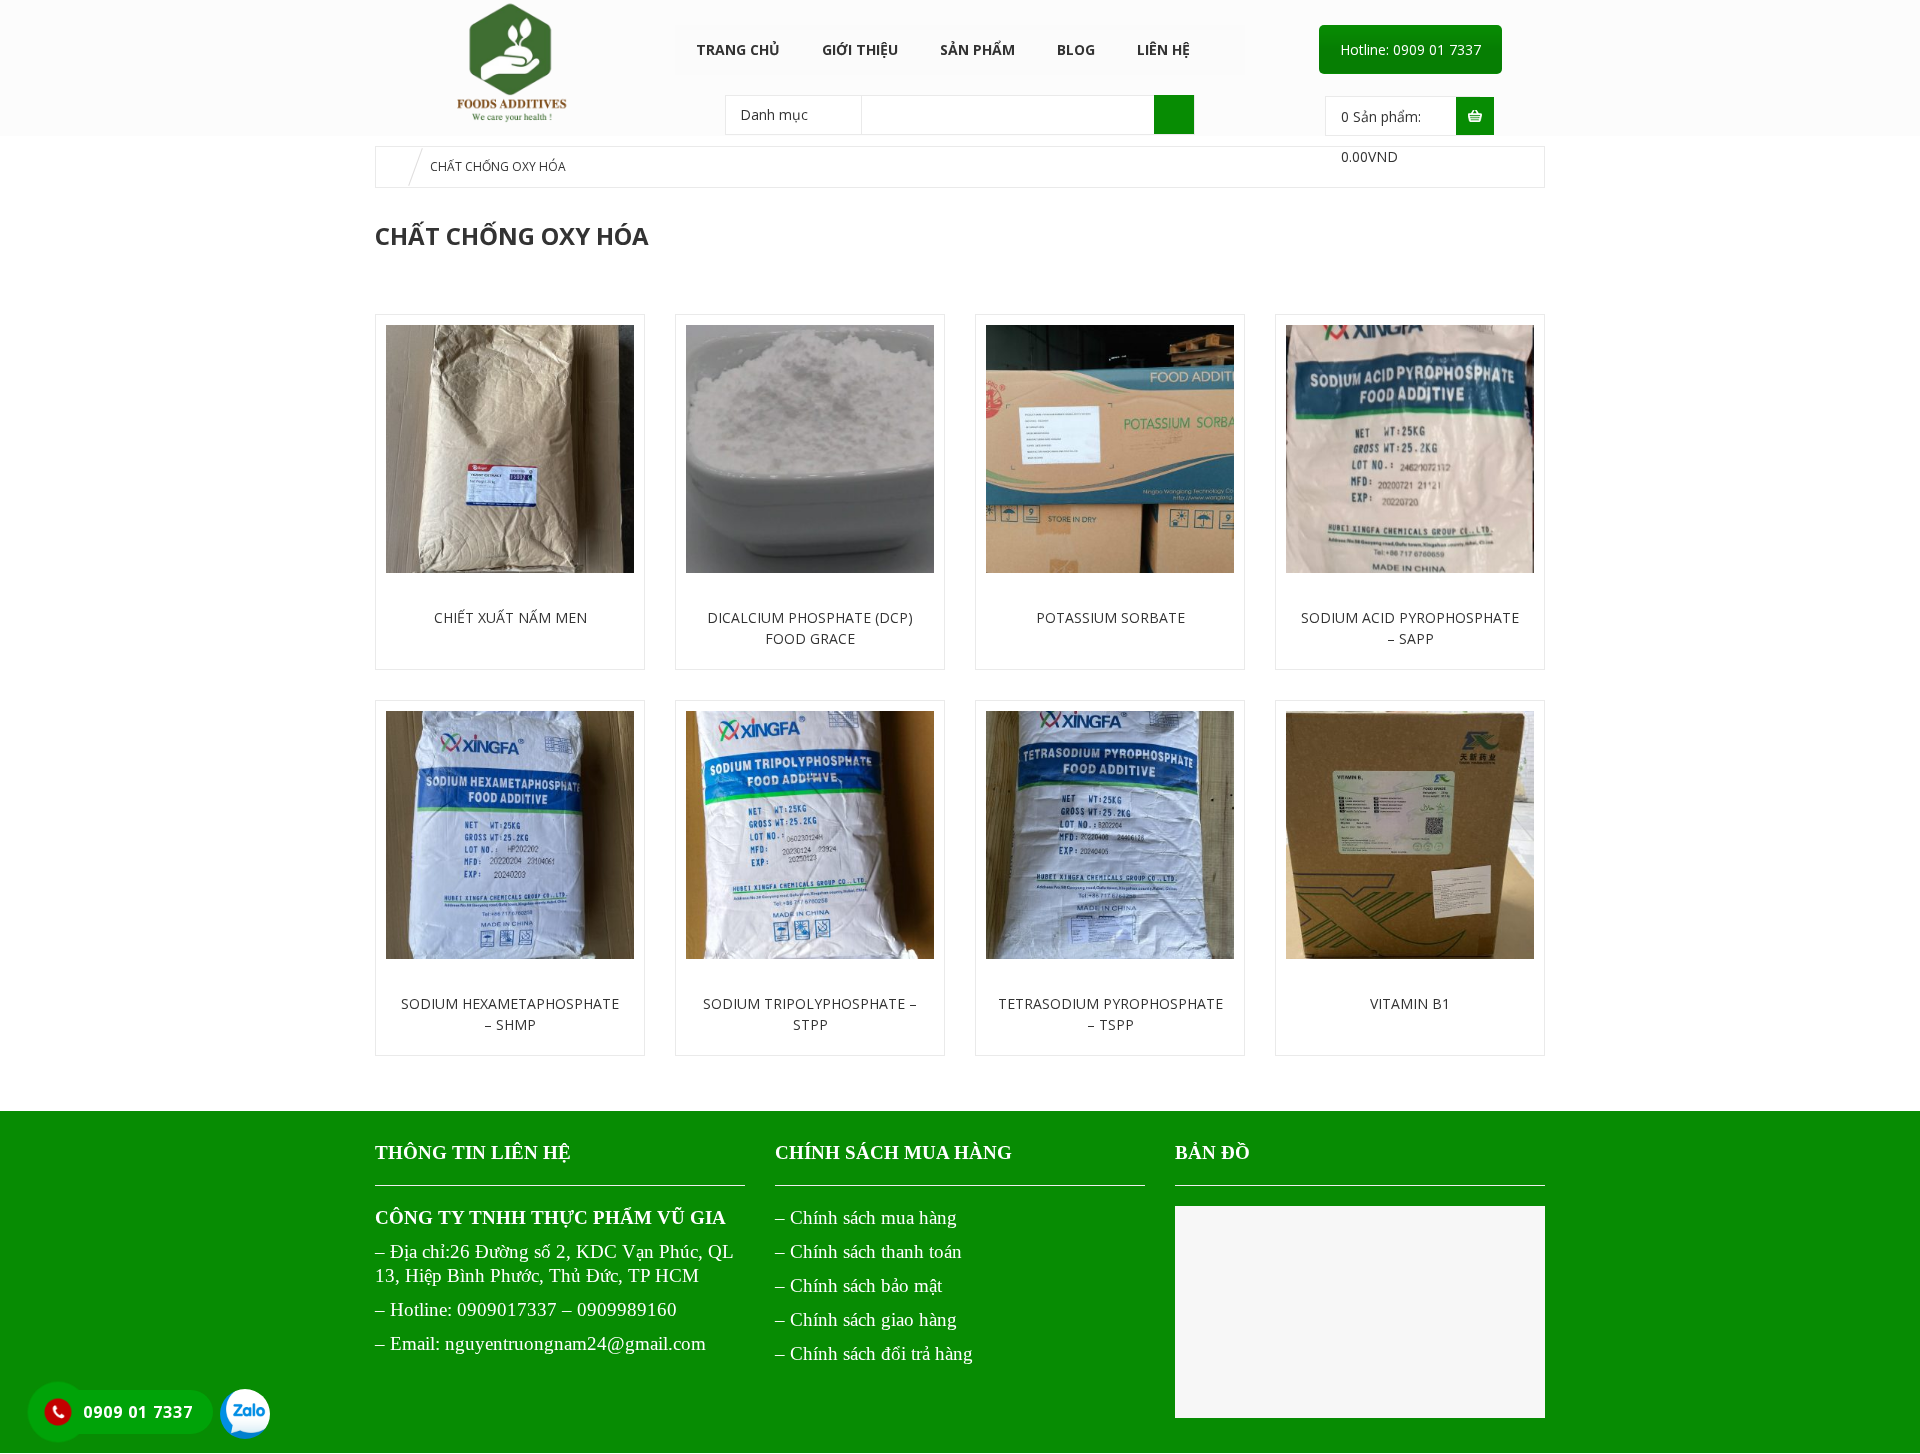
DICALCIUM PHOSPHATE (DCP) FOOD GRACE (810, 628)
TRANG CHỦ (738, 49)
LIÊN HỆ (1163, 49)
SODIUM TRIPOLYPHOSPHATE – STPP (810, 1014)
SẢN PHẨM (977, 49)
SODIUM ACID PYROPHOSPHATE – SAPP (1410, 628)
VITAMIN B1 (1410, 1003)
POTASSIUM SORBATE (1110, 617)
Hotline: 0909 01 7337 (1410, 49)
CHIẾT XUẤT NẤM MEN (510, 617)
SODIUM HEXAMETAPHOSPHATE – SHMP (510, 1014)
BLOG (1076, 49)
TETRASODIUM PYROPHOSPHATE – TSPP (1110, 1014)
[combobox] (793, 114)
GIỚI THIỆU (860, 49)
